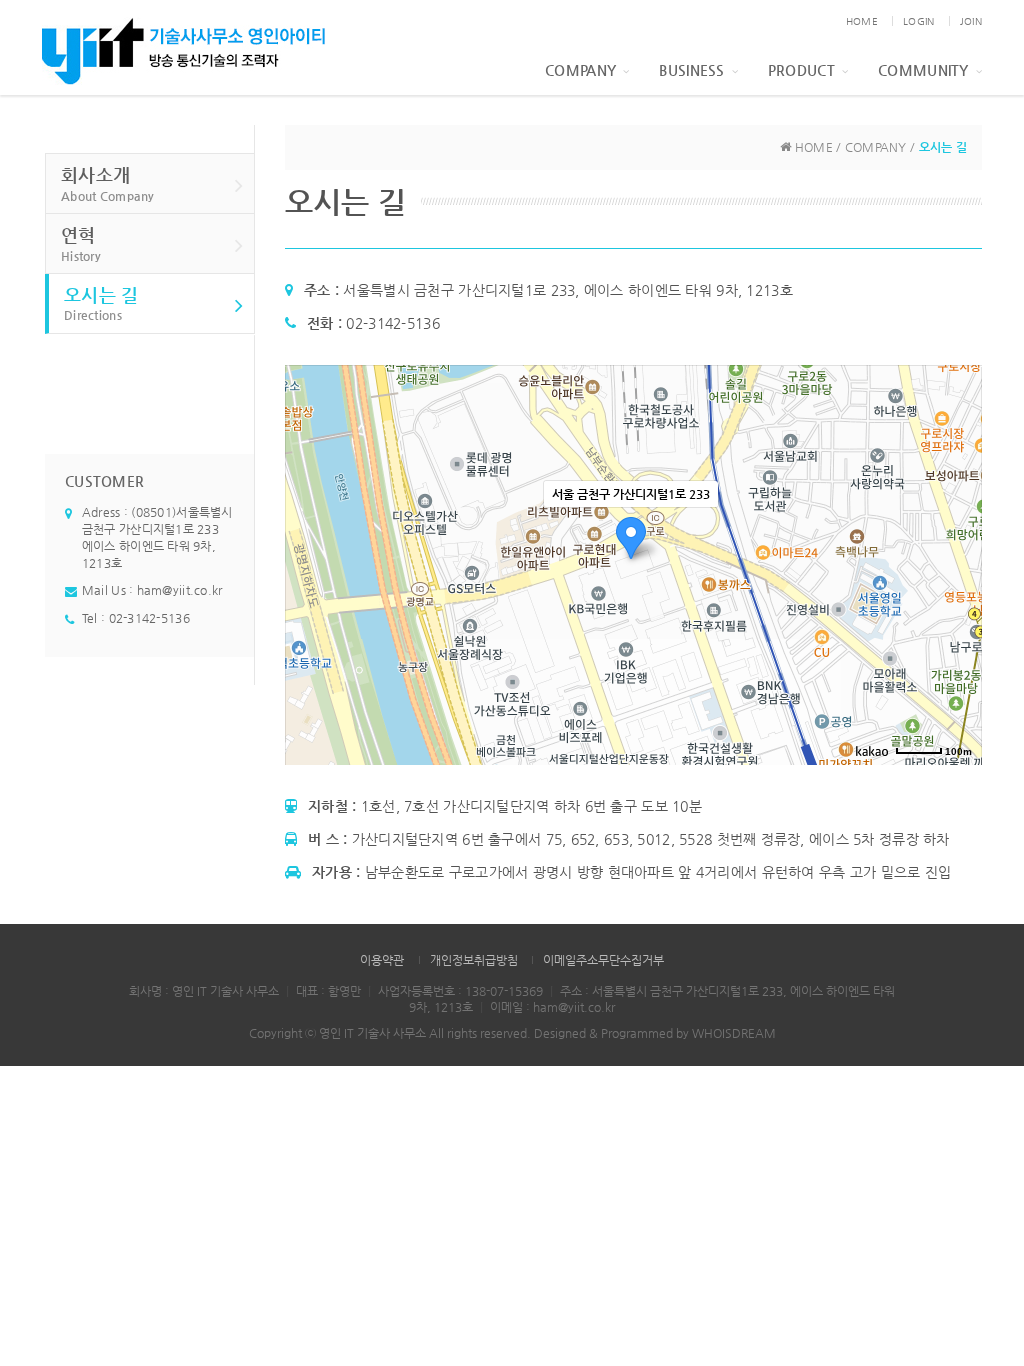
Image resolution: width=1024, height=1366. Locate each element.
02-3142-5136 (149, 618)
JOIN (971, 21)
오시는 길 (101, 303)
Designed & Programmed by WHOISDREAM (655, 1033)
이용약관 (382, 960)
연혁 (81, 243)
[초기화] (957, 600)
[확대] (957, 529)
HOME (862, 21)
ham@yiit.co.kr (180, 590)
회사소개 (108, 183)
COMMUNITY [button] (923, 70)
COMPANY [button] (580, 70)
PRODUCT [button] (801, 70)
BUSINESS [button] (691, 70)
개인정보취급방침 (474, 960)
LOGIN (918, 21)
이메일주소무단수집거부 (603, 960)
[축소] (957, 562)
